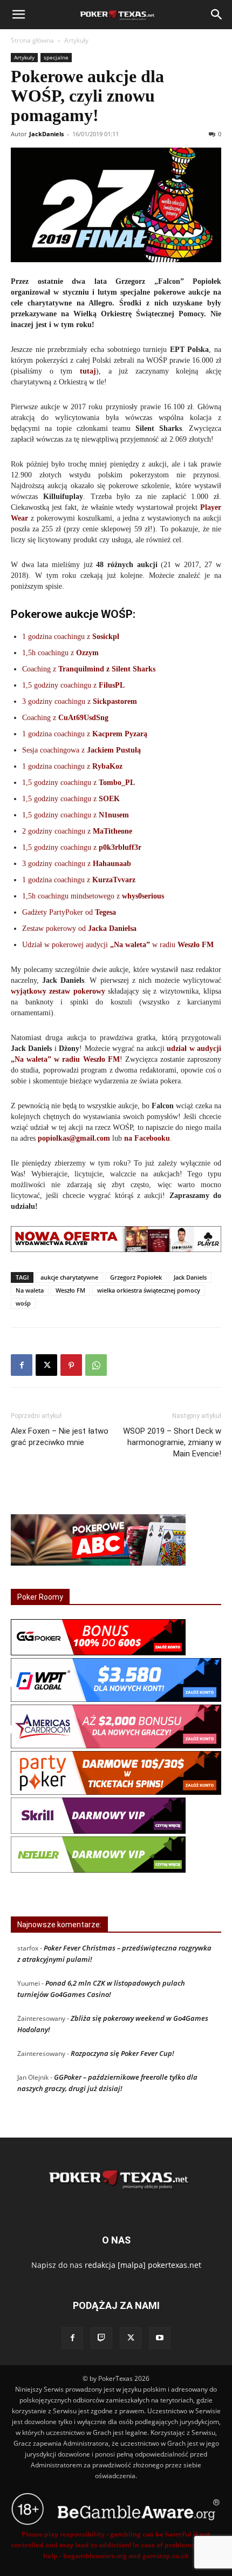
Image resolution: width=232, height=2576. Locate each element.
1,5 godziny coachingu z (73, 685)
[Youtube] (160, 2338)
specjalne (56, 57)
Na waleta (30, 1290)
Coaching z (89, 669)
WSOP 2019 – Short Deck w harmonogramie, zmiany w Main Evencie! (172, 1442)
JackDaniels (46, 134)
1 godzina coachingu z (71, 637)
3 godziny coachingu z (80, 701)
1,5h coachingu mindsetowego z (93, 896)
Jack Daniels (190, 1277)
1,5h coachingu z (60, 653)
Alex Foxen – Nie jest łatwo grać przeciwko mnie (60, 1437)
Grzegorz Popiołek (136, 1277)
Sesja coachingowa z (81, 750)
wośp (23, 1303)
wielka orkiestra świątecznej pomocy (149, 1290)
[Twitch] (101, 2338)
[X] (46, 1365)
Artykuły (76, 40)
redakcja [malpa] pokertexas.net (143, 2265)
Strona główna (32, 40)
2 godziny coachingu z (77, 831)
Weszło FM (70, 1290)
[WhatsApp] (96, 1365)
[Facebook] (22, 1365)
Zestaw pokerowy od (79, 928)
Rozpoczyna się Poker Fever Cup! (122, 2053)
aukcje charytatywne (69, 1277)
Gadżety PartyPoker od (69, 912)
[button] (18, 15)
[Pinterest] (71, 1365)
